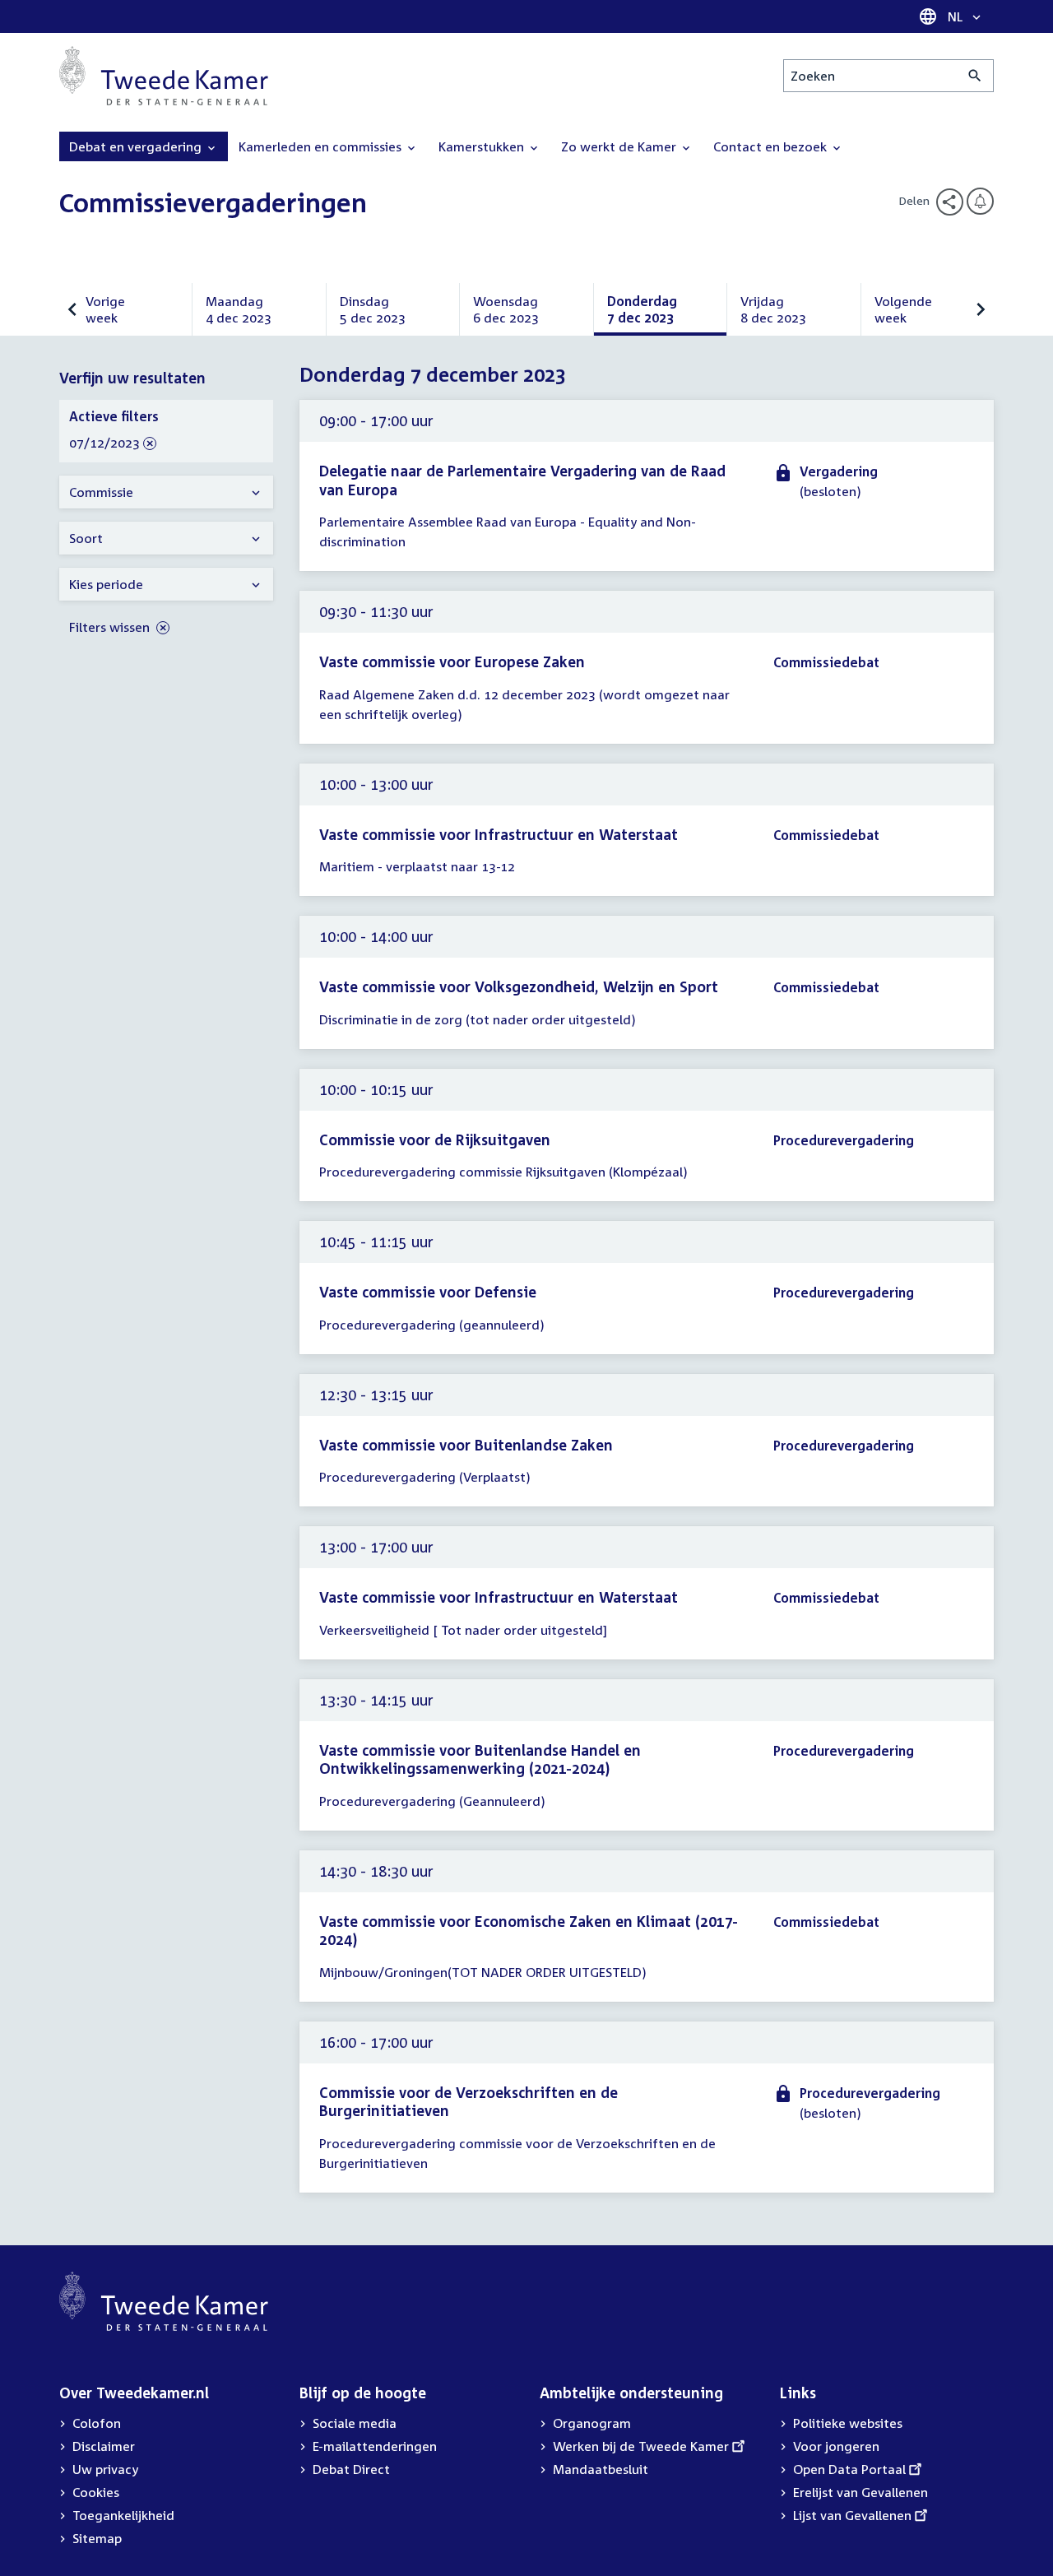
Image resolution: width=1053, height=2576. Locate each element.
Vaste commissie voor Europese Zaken (452, 661)
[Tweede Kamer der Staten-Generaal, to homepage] (164, 76)
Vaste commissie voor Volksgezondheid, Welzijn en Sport (519, 986)
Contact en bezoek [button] (772, 146)
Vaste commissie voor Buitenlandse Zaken (466, 1445)
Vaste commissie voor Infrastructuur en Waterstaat (499, 834)
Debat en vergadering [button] (137, 146)
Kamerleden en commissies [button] (322, 146)
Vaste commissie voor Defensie (428, 1292)
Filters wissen (111, 627)
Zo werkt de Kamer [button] (620, 146)
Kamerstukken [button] (483, 146)
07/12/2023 (104, 443)
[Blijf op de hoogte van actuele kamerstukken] (980, 201)
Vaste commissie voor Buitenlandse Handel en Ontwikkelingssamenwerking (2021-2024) (480, 1759)
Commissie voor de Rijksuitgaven (435, 1139)
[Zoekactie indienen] (975, 76)
